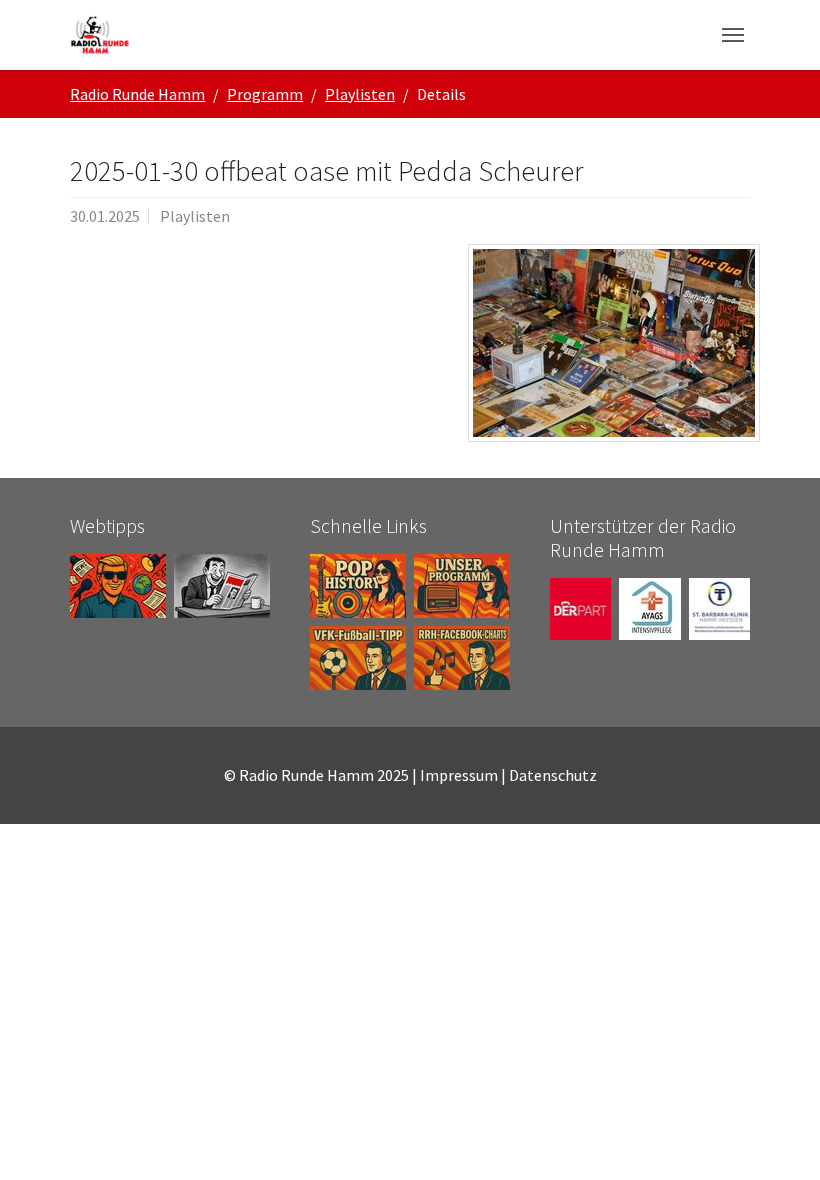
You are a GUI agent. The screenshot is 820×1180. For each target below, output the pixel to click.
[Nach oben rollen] (776, 1136)
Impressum (459, 775)
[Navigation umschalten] (733, 35)
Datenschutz (553, 775)
